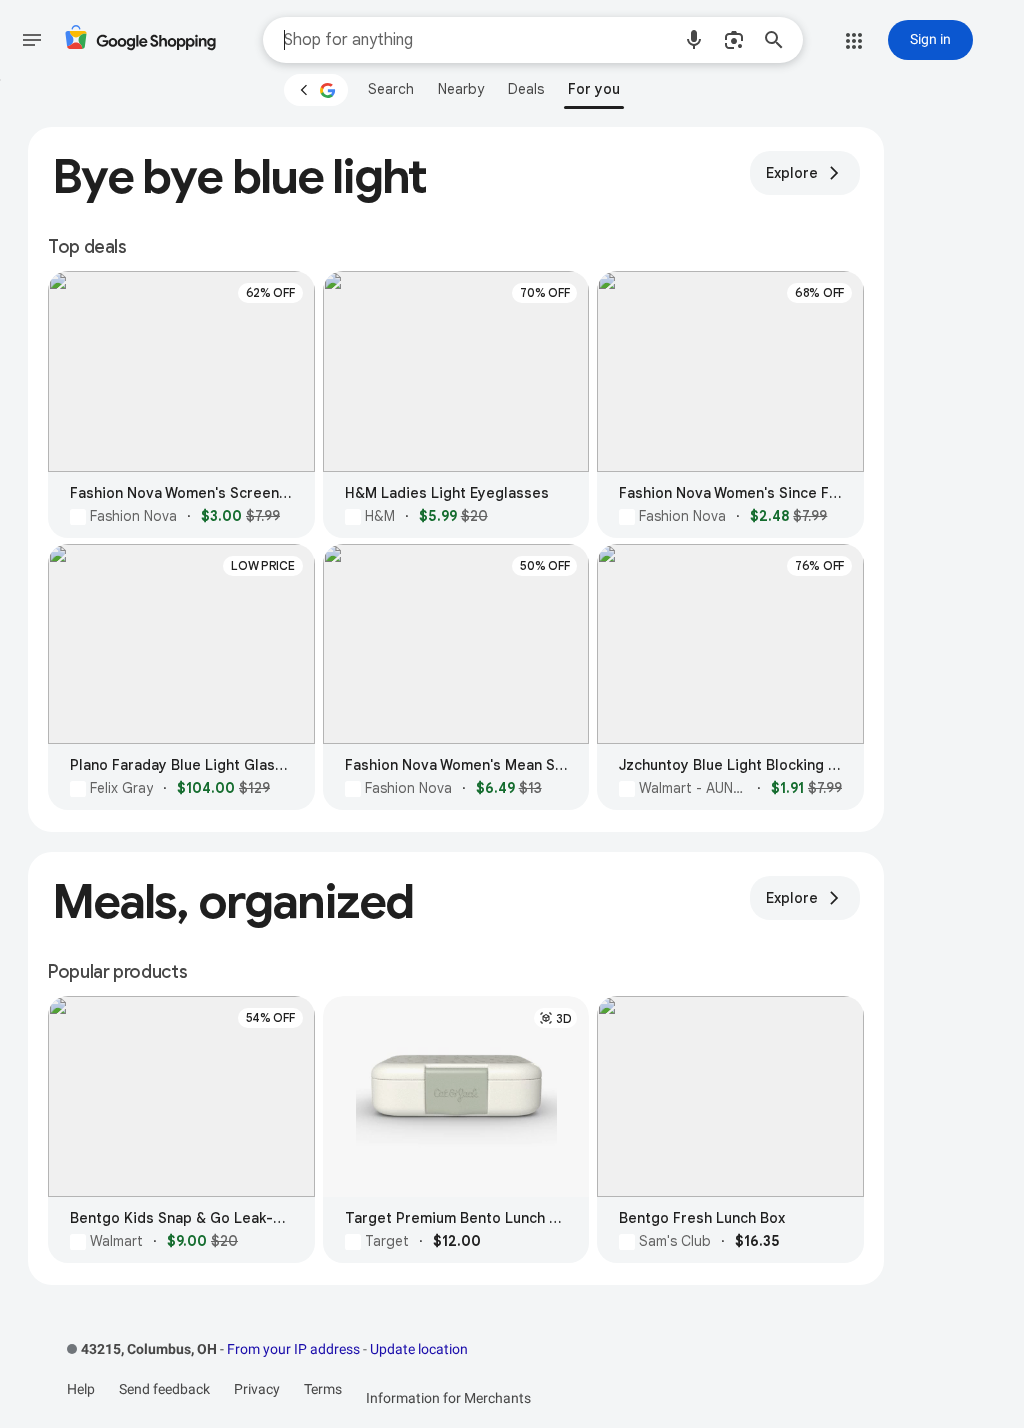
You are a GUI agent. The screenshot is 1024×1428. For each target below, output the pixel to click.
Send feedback (164, 1389)
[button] (694, 40)
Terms (323, 1389)
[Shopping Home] (140, 40)
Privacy (257, 1389)
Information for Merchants (448, 1398)
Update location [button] (419, 1349)
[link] (391, 89)
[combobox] (477, 40)
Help (81, 1389)
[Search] (780, 40)
